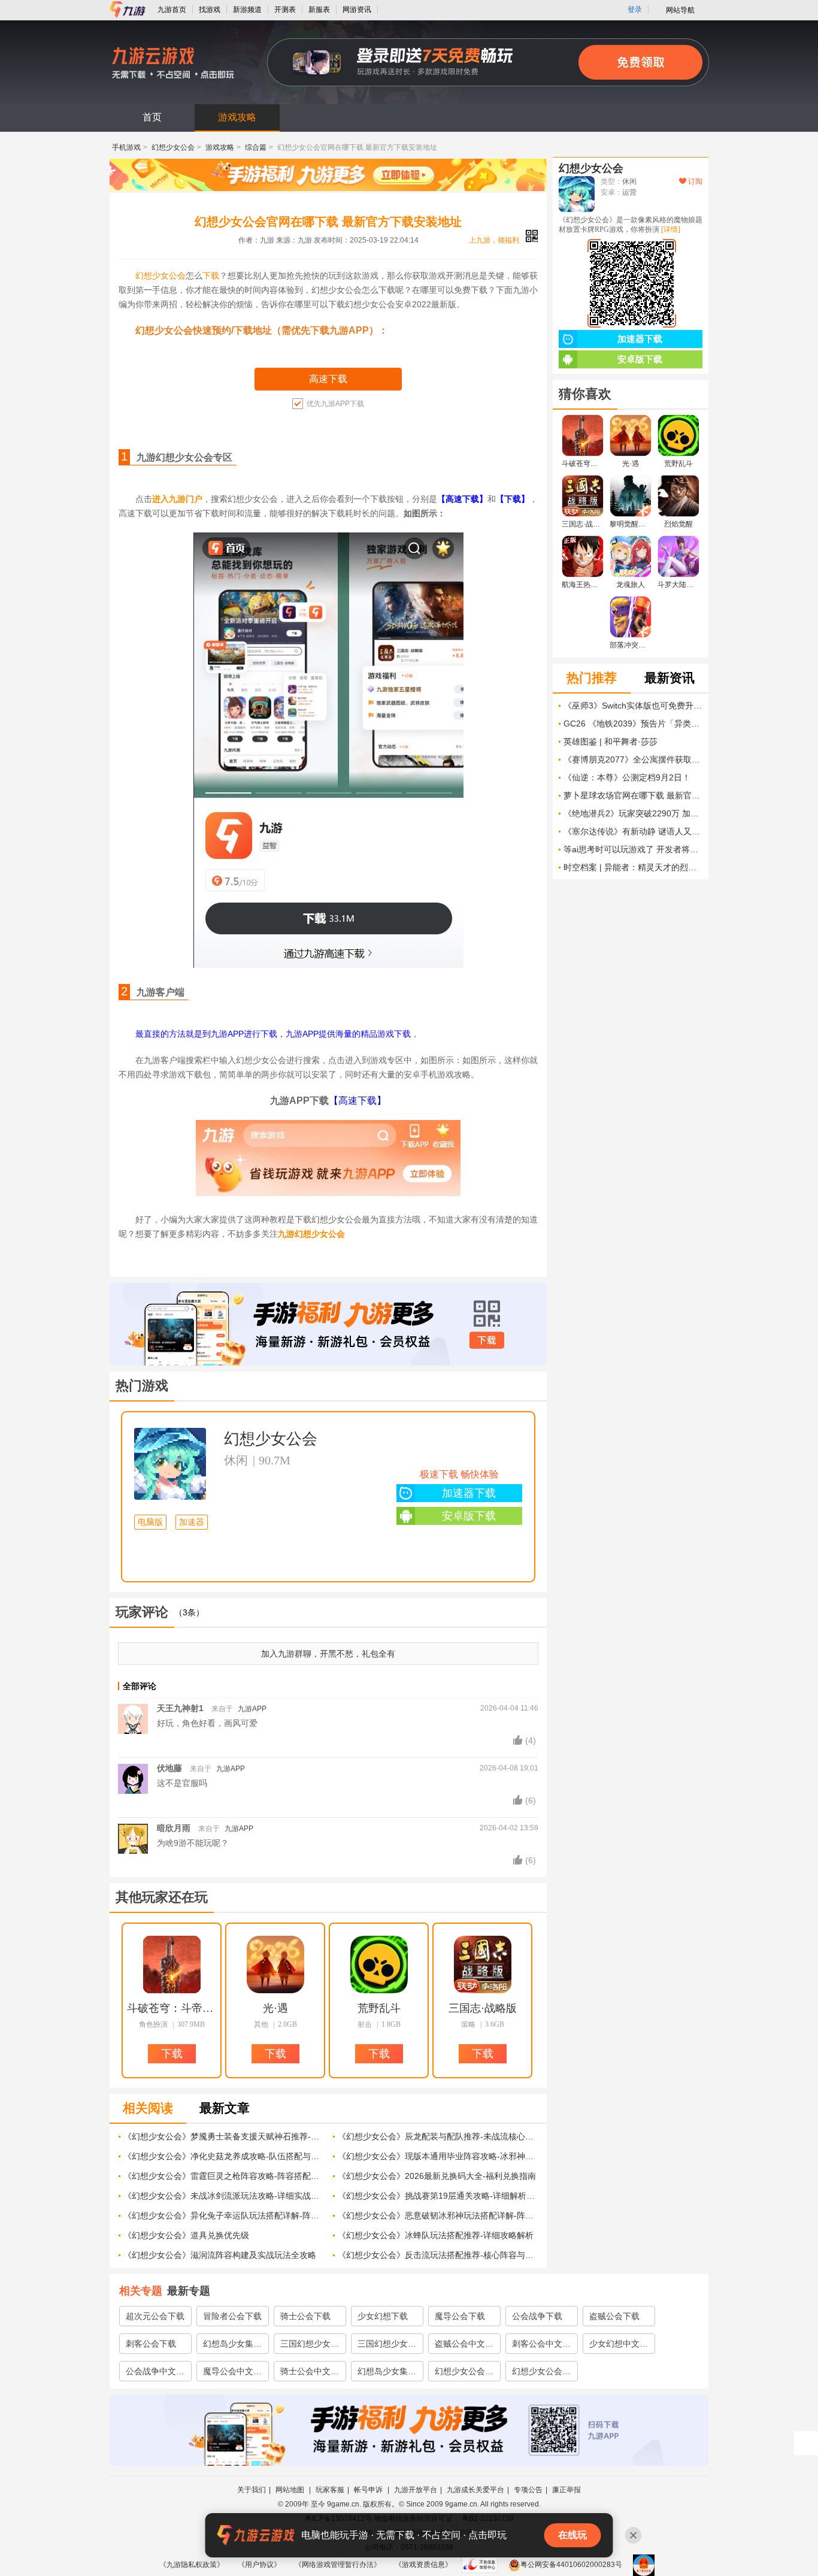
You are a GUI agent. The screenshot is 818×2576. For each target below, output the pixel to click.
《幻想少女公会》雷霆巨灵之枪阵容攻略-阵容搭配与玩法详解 (224, 2176)
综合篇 (256, 147)
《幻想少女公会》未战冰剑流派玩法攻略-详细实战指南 (224, 2196)
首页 (152, 117)
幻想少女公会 (173, 147)
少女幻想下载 (383, 2316)
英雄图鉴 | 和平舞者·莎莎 (611, 741)
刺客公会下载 (151, 2344)
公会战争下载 (537, 2316)
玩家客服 (330, 2490)
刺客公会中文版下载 (541, 2346)
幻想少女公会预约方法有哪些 (541, 2374)
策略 (468, 2024)
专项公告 (528, 2490)
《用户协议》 (259, 2565)
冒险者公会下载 (232, 2316)
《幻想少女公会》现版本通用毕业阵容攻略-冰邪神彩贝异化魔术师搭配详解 (438, 2156)
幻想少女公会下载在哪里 (464, 2374)
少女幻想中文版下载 (619, 2346)
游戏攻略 (237, 117)
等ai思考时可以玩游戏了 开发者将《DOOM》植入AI (633, 849)
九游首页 (172, 10)
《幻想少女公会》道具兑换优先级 (186, 2235)
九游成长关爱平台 (475, 2490)
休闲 (236, 1460)
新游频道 (247, 10)
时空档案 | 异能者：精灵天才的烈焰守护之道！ (633, 867)
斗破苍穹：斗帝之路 (172, 2008)
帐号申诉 (369, 2490)
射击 (365, 2024)
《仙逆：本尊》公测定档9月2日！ (627, 777)
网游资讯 (357, 10)
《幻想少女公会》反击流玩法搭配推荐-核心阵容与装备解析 (438, 2255)
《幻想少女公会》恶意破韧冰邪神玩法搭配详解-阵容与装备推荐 (438, 2215)
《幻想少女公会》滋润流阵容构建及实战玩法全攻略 (220, 2255)
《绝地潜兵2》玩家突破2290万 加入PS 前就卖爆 (633, 813)
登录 (635, 10)
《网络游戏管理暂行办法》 (338, 2565)
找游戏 (210, 10)
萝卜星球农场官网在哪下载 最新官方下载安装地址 (633, 795)
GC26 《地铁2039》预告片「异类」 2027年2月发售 (633, 724)
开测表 (285, 10)
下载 (211, 276)
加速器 (192, 1522)
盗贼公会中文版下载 (464, 2346)
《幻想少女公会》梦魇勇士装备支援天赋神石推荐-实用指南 (224, 2136)
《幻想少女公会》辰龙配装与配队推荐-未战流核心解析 (438, 2136)
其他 (261, 2024)
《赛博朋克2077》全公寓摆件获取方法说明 (633, 759)
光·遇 (275, 2008)
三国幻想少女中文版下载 (387, 2346)
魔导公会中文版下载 (232, 2374)
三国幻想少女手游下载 (310, 2346)
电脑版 (150, 1522)
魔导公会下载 (460, 2316)
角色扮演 (153, 2024)
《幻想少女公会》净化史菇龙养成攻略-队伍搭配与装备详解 (224, 2156)
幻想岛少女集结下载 (232, 2346)
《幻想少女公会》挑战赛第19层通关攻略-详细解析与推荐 (438, 2196)
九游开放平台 (416, 2490)
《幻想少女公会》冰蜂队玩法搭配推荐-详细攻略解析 (436, 2235)
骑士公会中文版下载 (310, 2374)
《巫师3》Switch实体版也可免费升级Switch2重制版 (633, 706)
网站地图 (291, 2490)
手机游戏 (126, 147)
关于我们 (252, 2490)
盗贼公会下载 (614, 2316)
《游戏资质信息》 (423, 2565)
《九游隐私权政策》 (192, 2565)
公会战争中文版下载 (155, 2374)
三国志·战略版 (483, 2008)
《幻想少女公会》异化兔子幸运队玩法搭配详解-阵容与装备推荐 (224, 2215)
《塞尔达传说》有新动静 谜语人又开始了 (633, 831)
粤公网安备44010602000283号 (571, 2565)
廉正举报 (566, 2490)
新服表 (319, 10)
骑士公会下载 (305, 2316)
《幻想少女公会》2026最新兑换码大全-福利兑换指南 (437, 2176)
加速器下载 (469, 1493)
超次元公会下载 (155, 2316)
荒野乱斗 (379, 2008)
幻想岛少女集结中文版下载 (387, 2374)
